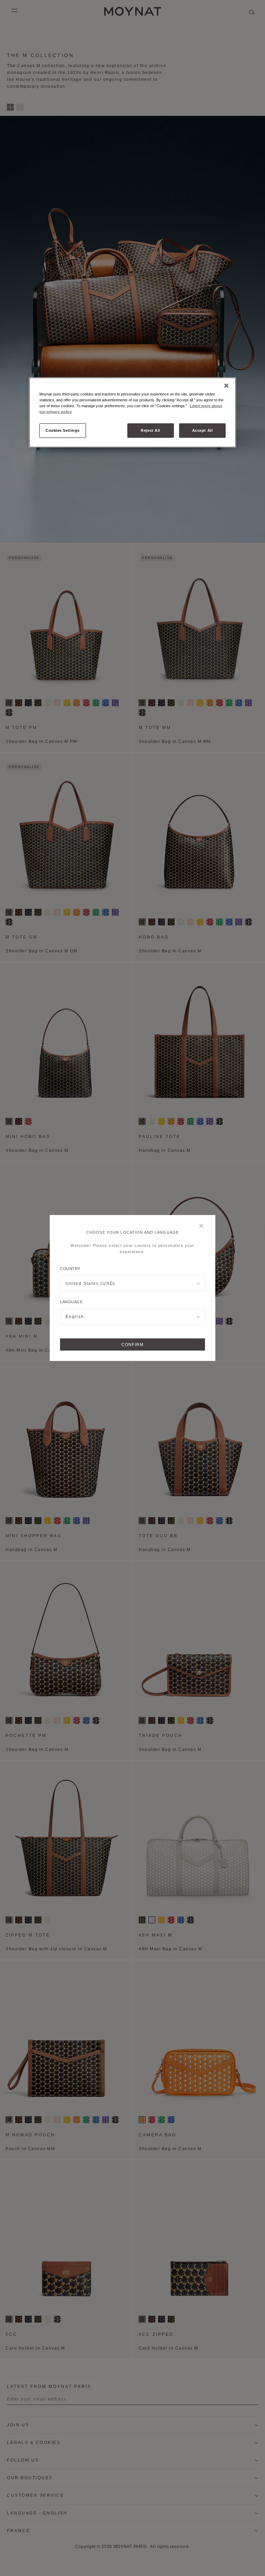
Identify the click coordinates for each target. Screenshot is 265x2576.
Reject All (150, 430)
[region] (132, 412)
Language (71, 1302)
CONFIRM (132, 1345)
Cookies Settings (63, 430)
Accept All (203, 430)
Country (70, 1269)
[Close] (203, 1226)
